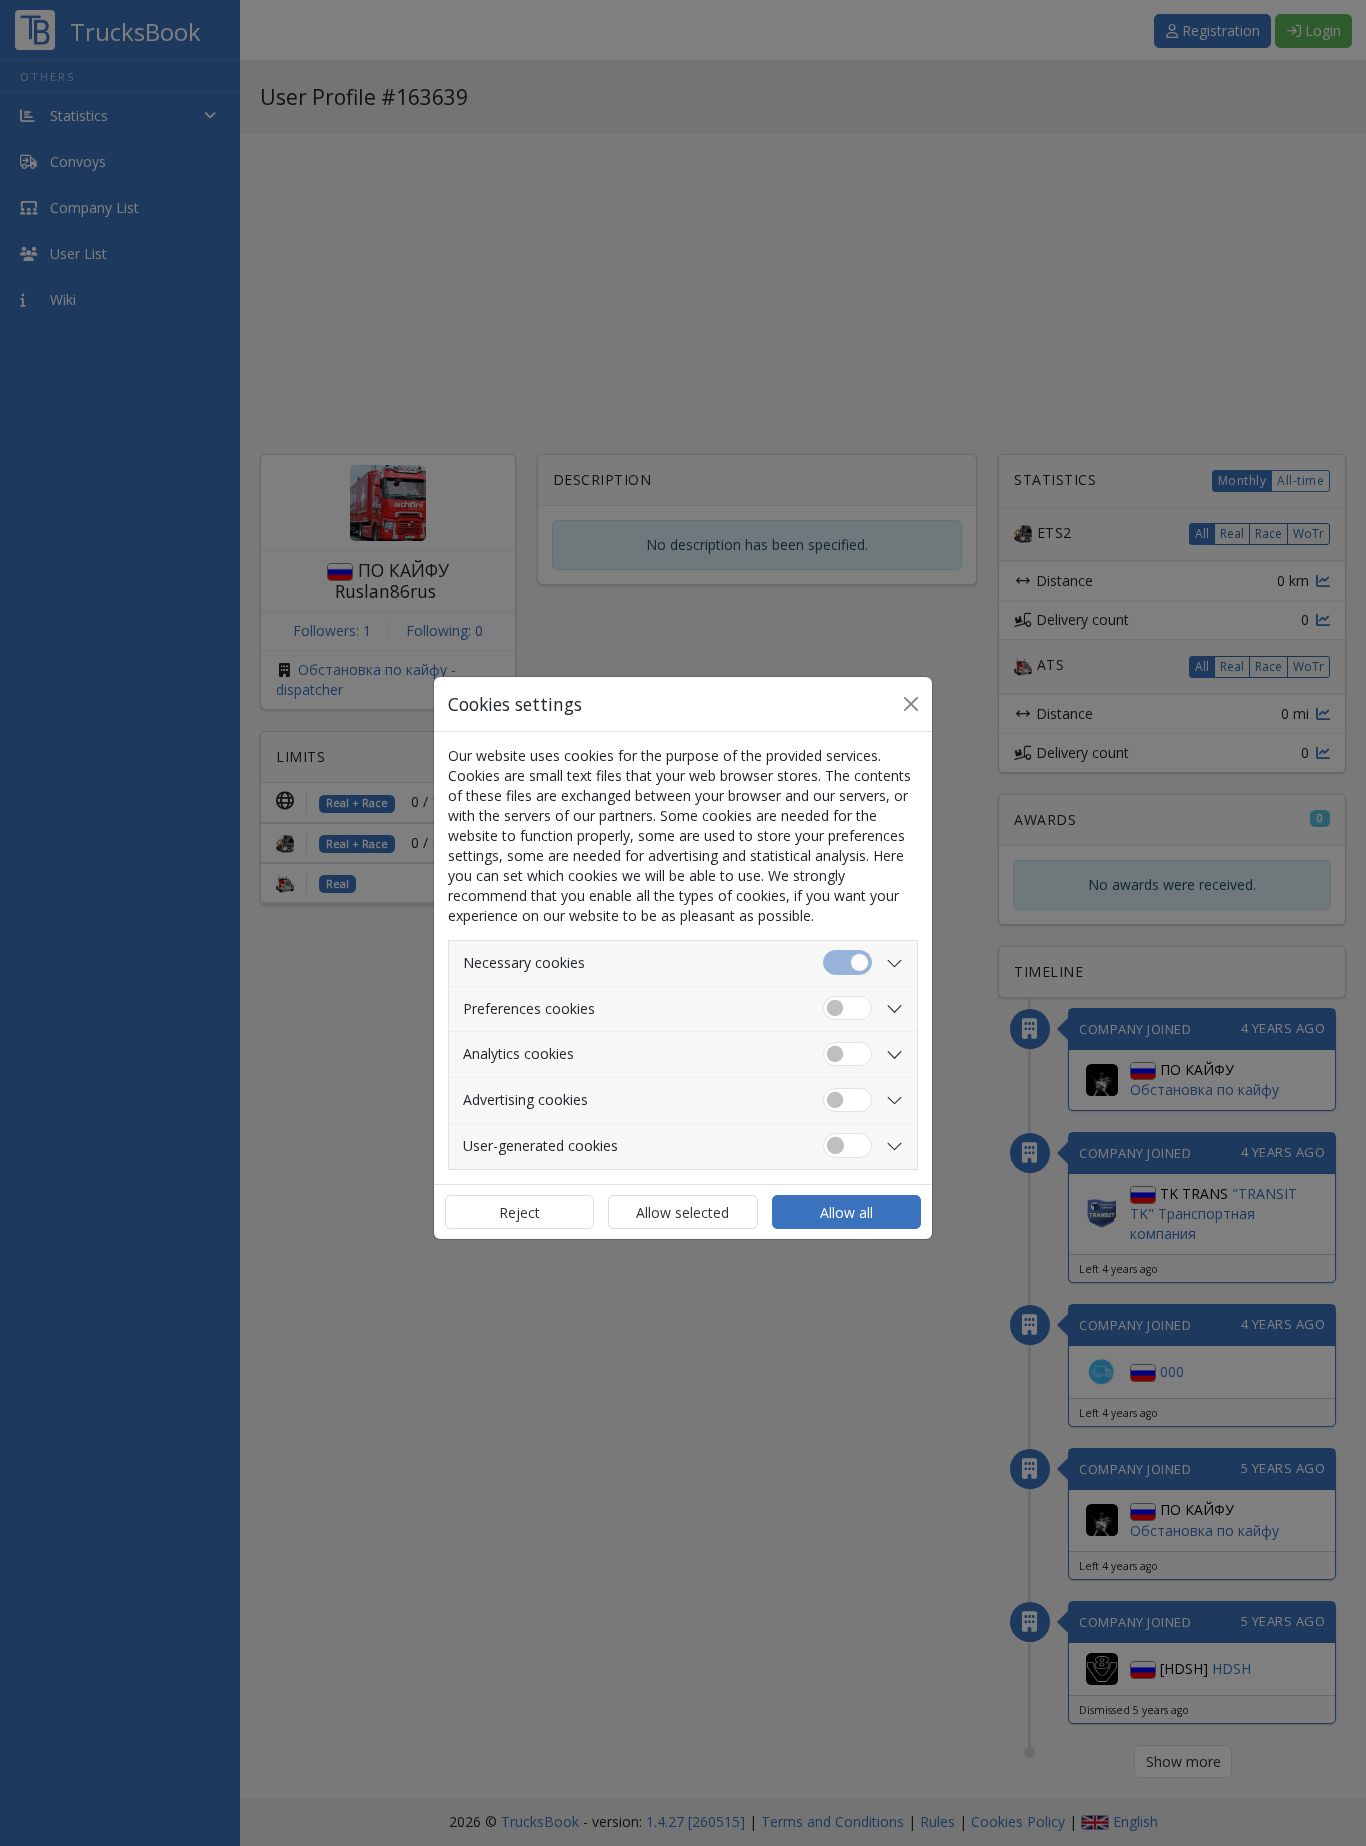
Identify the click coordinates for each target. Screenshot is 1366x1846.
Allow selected (682, 1212)
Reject (519, 1212)
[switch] (847, 1008)
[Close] (911, 704)
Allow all (846, 1212)
